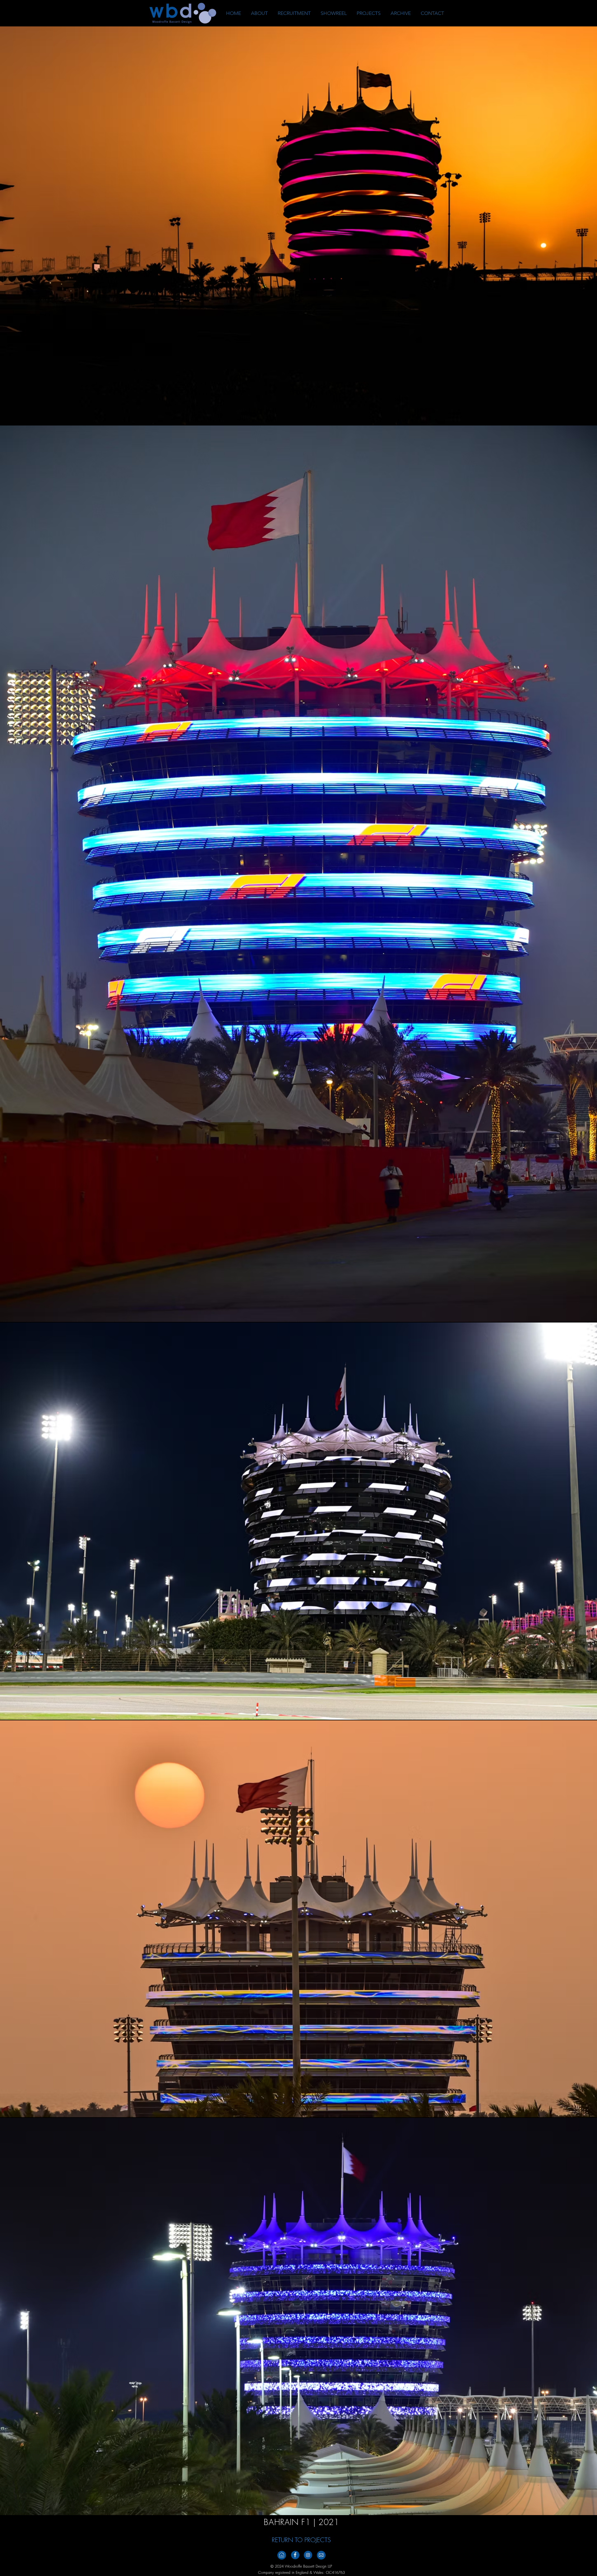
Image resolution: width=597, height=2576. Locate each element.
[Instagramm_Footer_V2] (308, 2555)
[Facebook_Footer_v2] (295, 2555)
